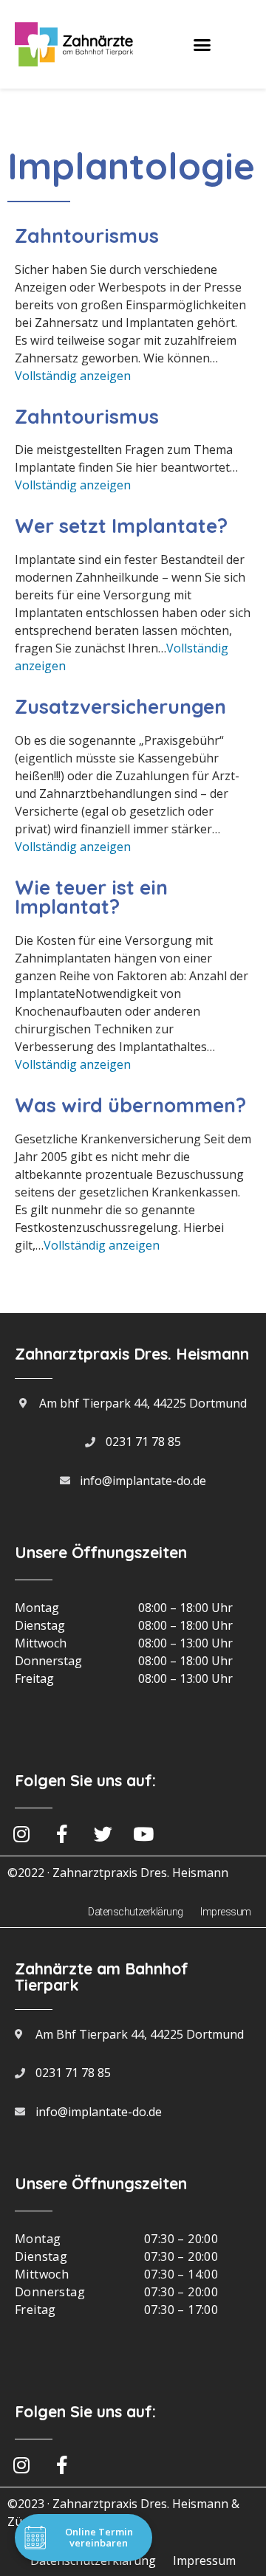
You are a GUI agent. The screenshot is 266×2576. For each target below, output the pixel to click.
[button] (202, 44)
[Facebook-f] (62, 2465)
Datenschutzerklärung (136, 1912)
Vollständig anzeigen (73, 376)
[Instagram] (21, 2465)
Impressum (226, 1912)
